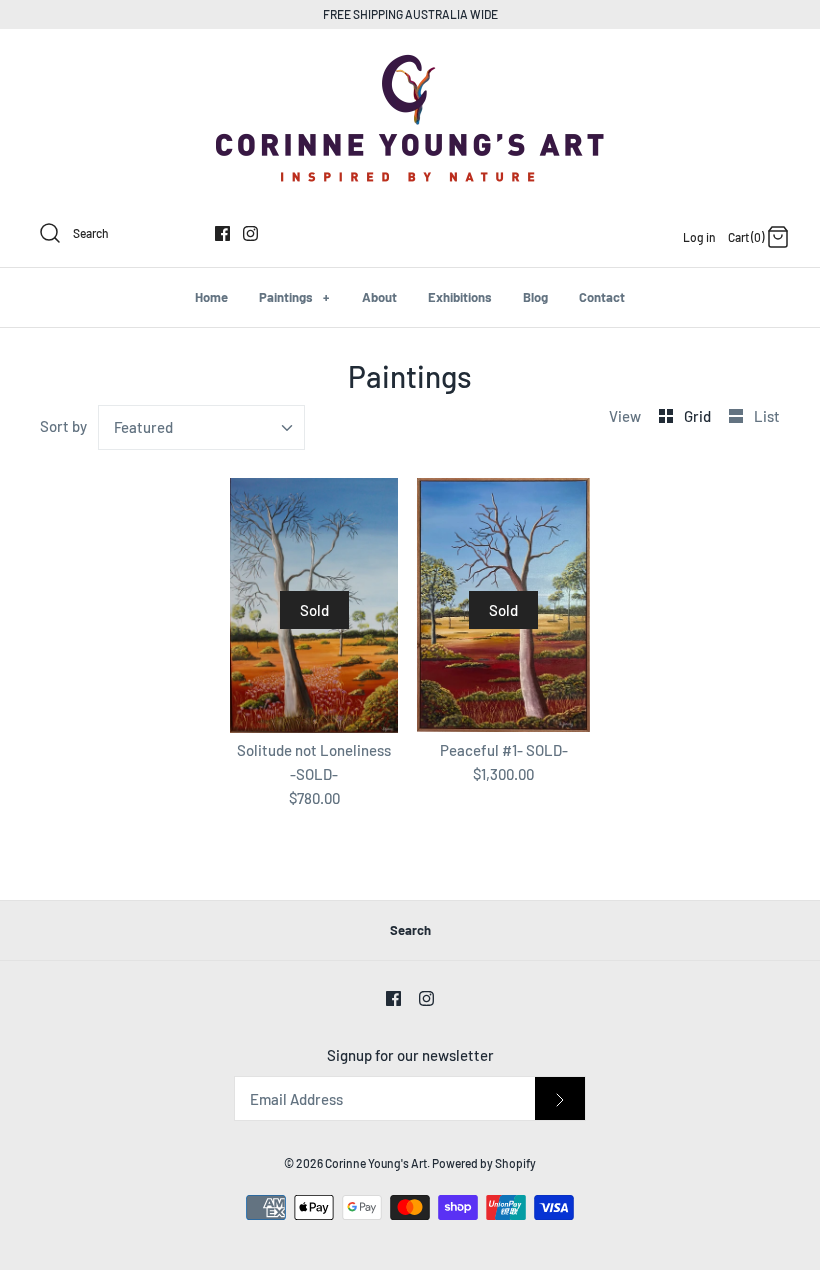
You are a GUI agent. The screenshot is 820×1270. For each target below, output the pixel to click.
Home (211, 297)
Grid (699, 416)
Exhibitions (460, 297)
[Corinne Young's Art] (410, 61)
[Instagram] (250, 233)
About (379, 297)
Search (410, 930)
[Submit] (560, 1098)
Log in (699, 237)
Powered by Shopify (484, 1163)
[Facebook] (222, 233)
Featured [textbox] (143, 427)
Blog (535, 297)
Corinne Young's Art (376, 1163)
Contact (602, 297)
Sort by (63, 426)
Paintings (294, 297)
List (767, 416)
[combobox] (202, 427)
